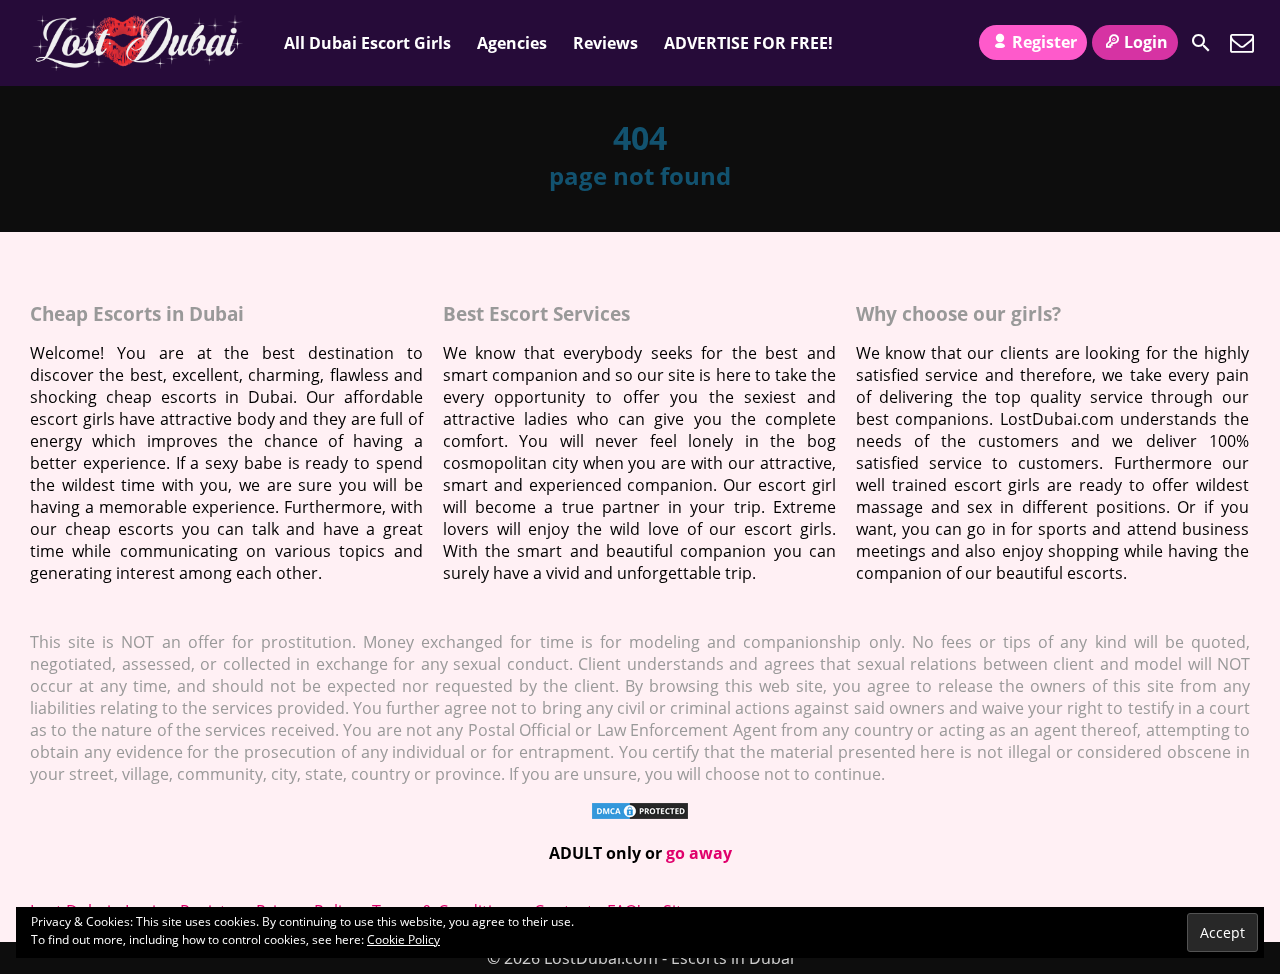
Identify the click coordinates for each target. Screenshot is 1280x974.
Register (1044, 42)
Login (1146, 42)
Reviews (605, 43)
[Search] (1201, 43)
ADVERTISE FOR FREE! (748, 43)
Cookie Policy (403, 939)
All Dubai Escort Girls (367, 43)
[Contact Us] (1242, 43)
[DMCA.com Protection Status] (640, 815)
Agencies (512, 43)
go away (699, 853)
